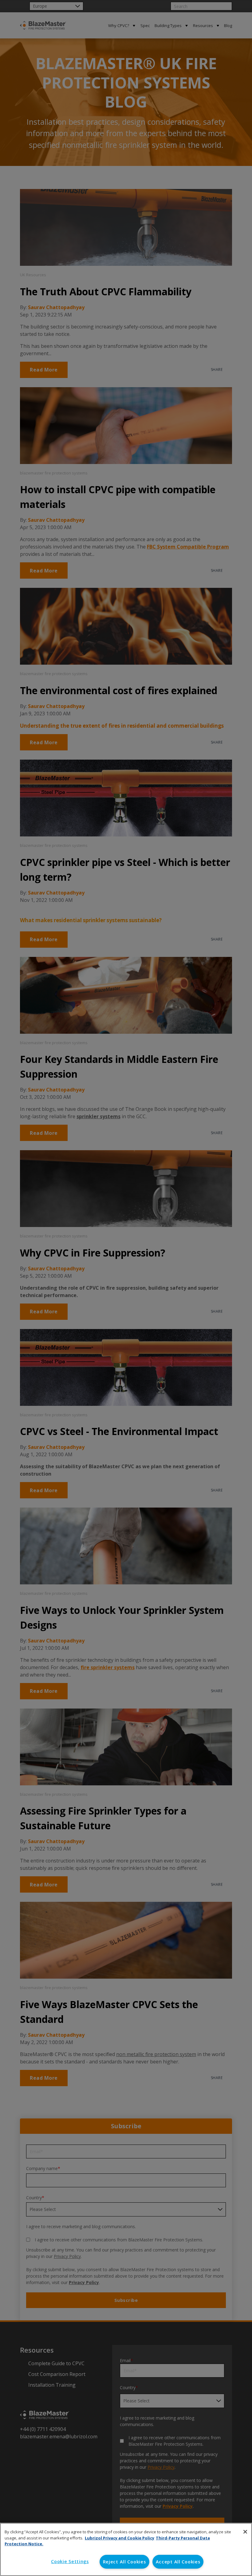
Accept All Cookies (178, 2562)
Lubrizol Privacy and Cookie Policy (120, 2538)
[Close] (245, 2532)
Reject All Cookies (124, 2562)
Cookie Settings (70, 2561)
